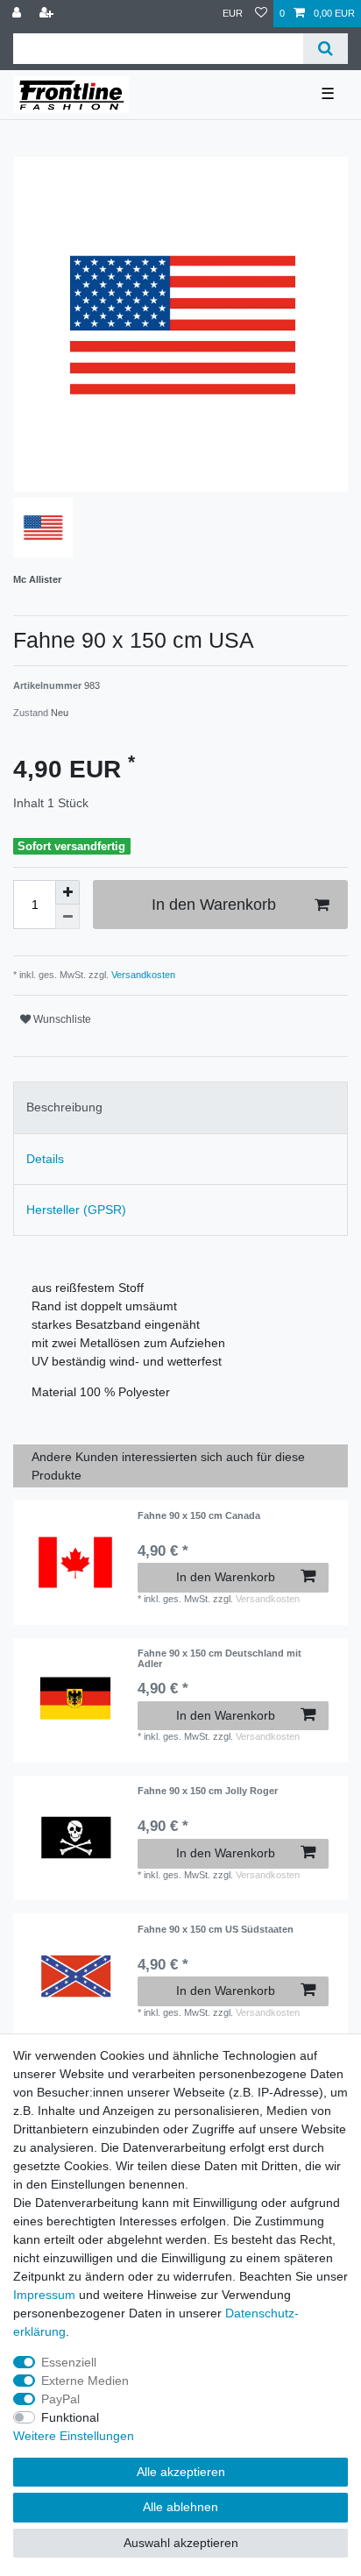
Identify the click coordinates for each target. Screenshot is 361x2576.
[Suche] (326, 49)
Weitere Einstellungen (74, 2436)
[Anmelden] (18, 14)
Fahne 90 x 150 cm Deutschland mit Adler (219, 1658)
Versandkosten (142, 975)
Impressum (44, 2295)
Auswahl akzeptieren (181, 2543)
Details (45, 1159)
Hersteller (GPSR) (76, 1210)
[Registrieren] (48, 14)
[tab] (180, 1107)
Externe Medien (85, 2381)
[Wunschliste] (261, 14)
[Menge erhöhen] (67, 892)
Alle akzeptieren (181, 2472)
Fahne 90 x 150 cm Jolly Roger (208, 1791)
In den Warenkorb (214, 905)
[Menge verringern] (67, 917)
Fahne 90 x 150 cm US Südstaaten (216, 1929)
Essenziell (69, 2362)
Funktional (70, 2417)
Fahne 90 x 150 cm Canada (199, 1515)
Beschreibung (64, 1107)
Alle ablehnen (180, 2507)
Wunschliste (61, 1019)
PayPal (60, 2399)
